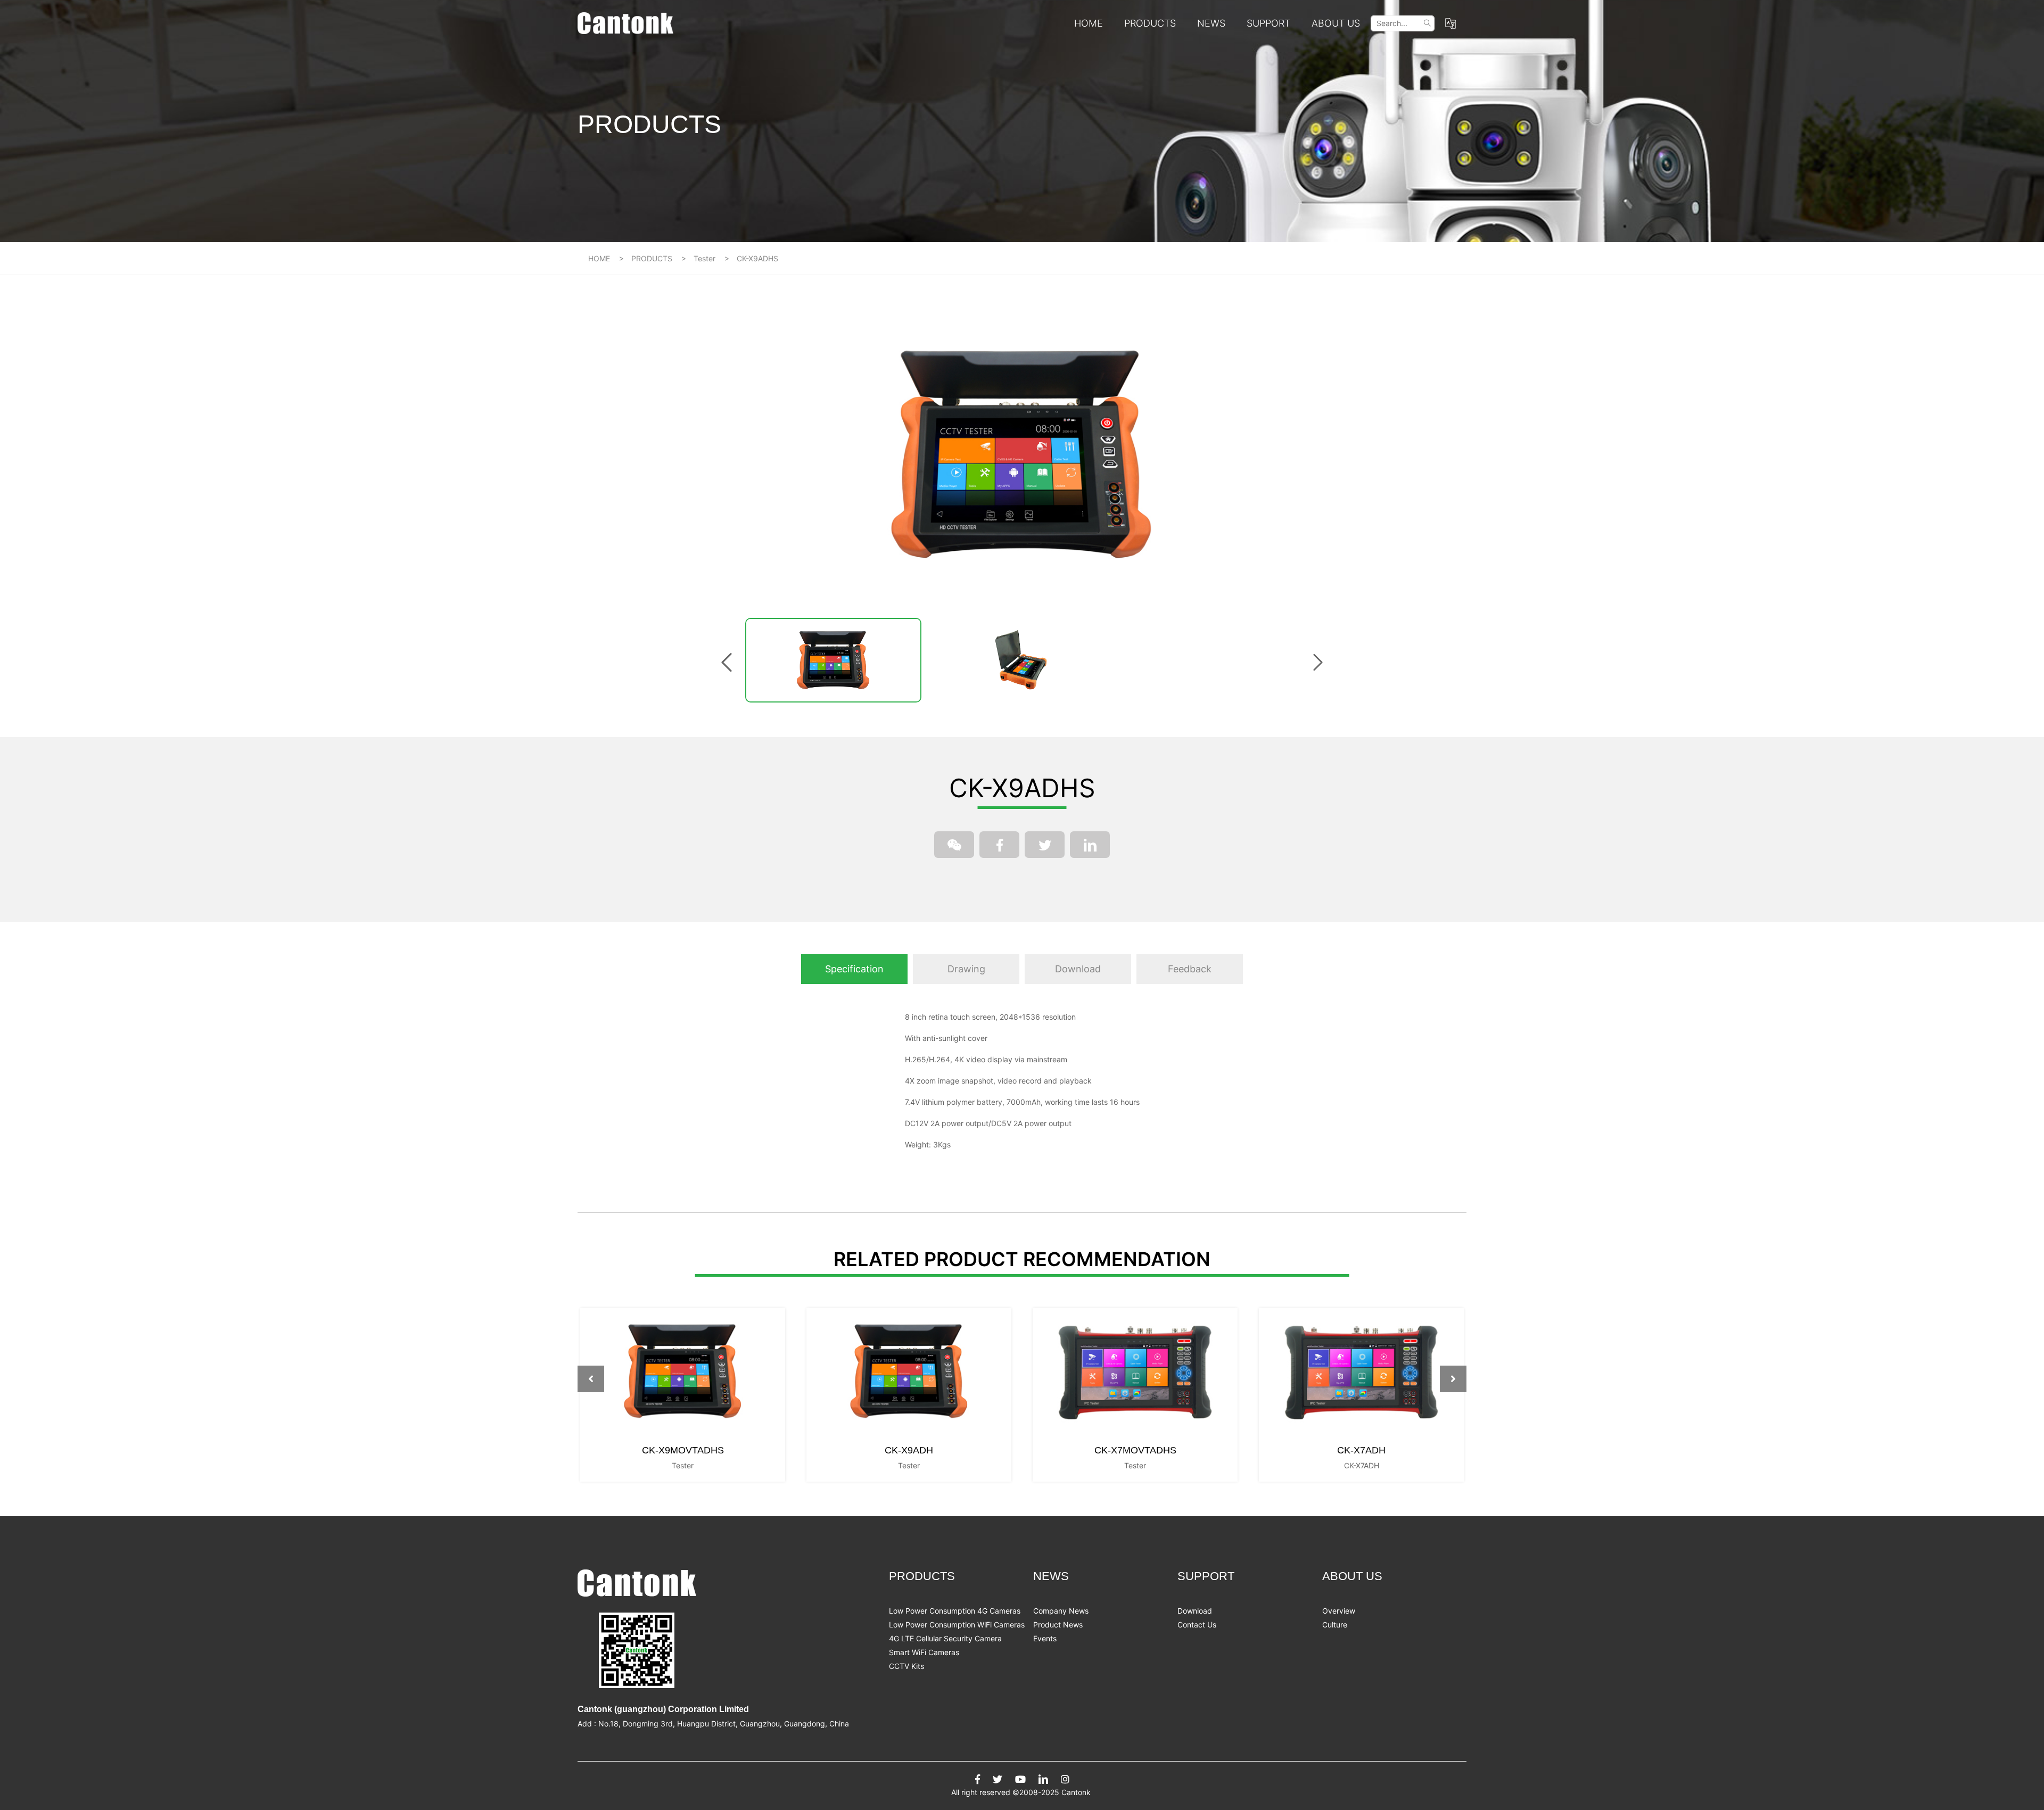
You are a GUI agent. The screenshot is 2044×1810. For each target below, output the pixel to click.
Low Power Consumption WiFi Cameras (957, 1625)
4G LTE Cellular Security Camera (945, 1638)
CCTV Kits (906, 1666)
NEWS (1211, 23)
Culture (1335, 1625)
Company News (1061, 1611)
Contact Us (1197, 1625)
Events (1045, 1638)
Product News (1058, 1625)
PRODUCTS (1150, 23)
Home (1089, 23)
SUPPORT (1268, 23)
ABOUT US (1336, 23)
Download (1195, 1611)
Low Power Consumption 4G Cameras (955, 1611)
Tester (704, 258)
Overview (1339, 1611)
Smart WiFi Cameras (924, 1652)
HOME (599, 258)
